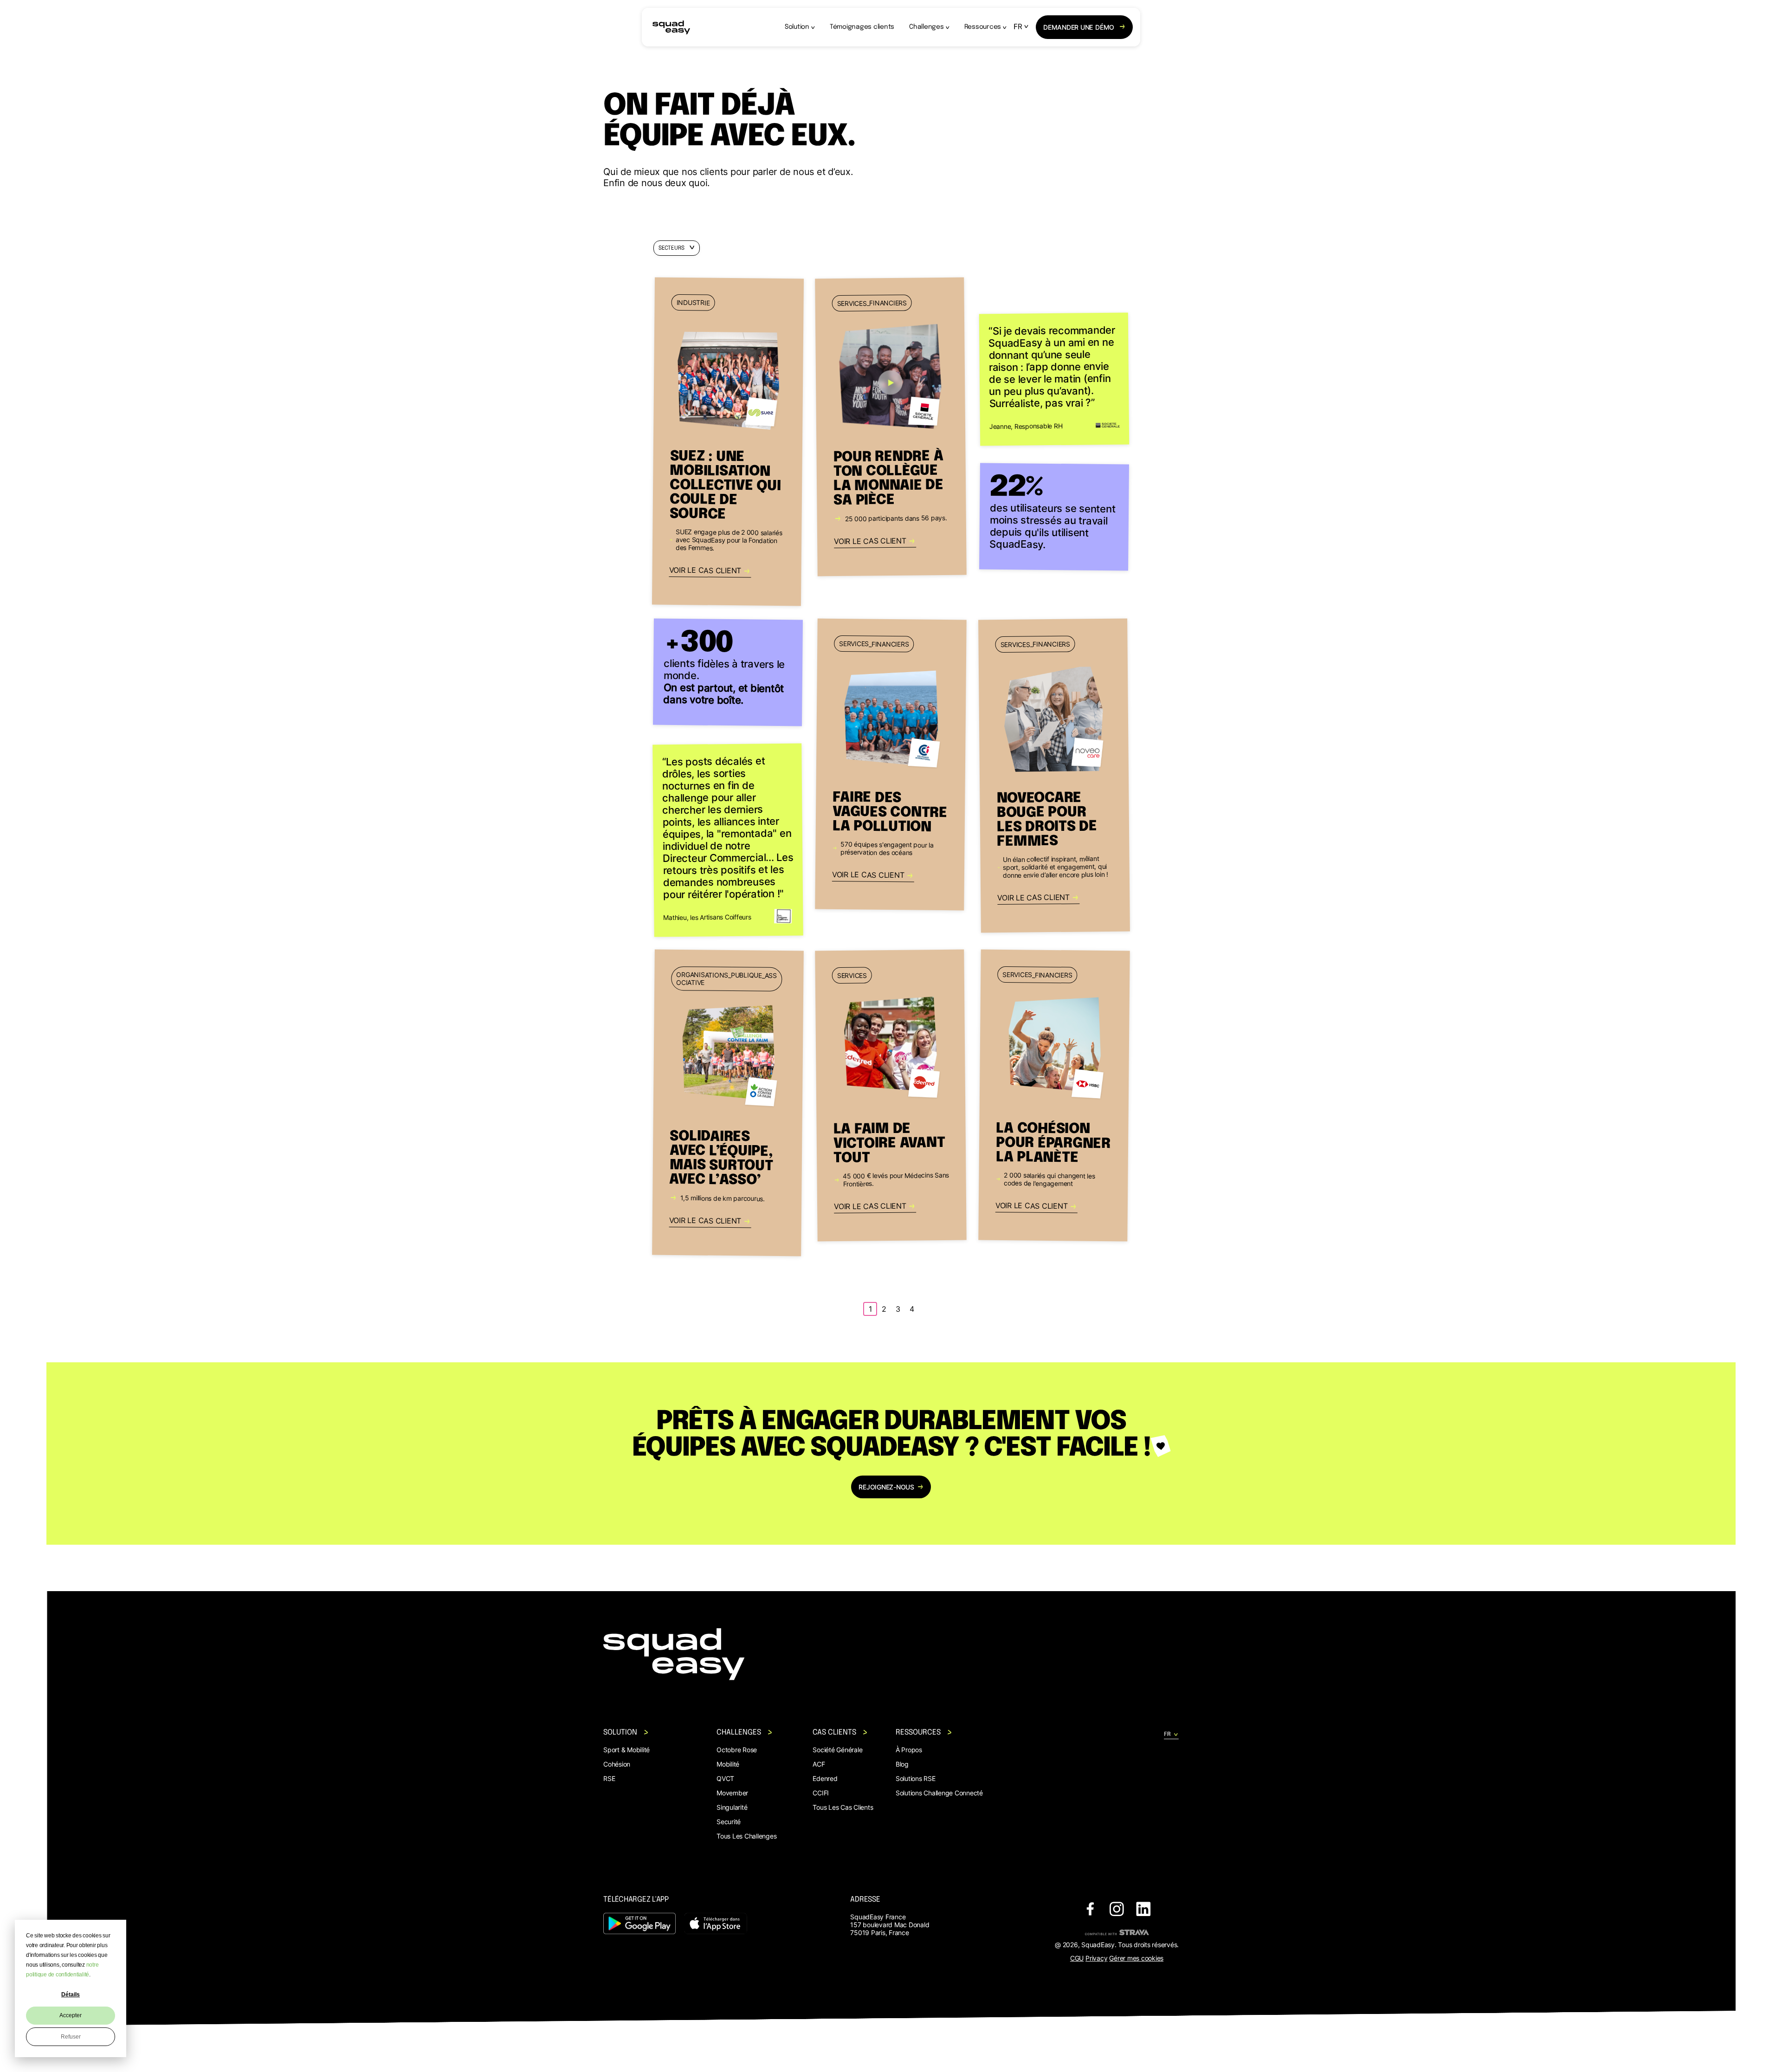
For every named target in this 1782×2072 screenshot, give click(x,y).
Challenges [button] (927, 27)
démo (1079, 27)
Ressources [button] (983, 27)
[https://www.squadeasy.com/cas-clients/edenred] (891, 1096)
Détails (71, 1994)
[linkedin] (1143, 1910)
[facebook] (1090, 1910)
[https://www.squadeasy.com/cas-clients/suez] (728, 442)
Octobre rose (737, 1750)
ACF (819, 1764)
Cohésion (617, 1764)
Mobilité (728, 1764)
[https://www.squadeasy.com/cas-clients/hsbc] (1054, 1096)
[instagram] (1117, 1910)
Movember (732, 1793)
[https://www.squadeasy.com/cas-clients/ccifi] (891, 765)
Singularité (732, 1807)
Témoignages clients (862, 27)
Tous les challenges (746, 1836)
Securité (729, 1822)
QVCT (725, 1778)
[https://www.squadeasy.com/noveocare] (1054, 776)
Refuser (71, 2037)
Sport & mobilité (626, 1750)
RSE (609, 1778)
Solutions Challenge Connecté (939, 1793)
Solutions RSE (916, 1778)
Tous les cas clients (843, 1807)
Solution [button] (797, 27)
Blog (902, 1764)
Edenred (825, 1778)
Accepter (71, 2015)
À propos (909, 1750)
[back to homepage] (671, 27)
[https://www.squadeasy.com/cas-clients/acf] (728, 1103)
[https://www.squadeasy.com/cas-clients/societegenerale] (891, 427)
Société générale (837, 1750)
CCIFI (821, 1793)
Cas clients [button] (834, 1732)
